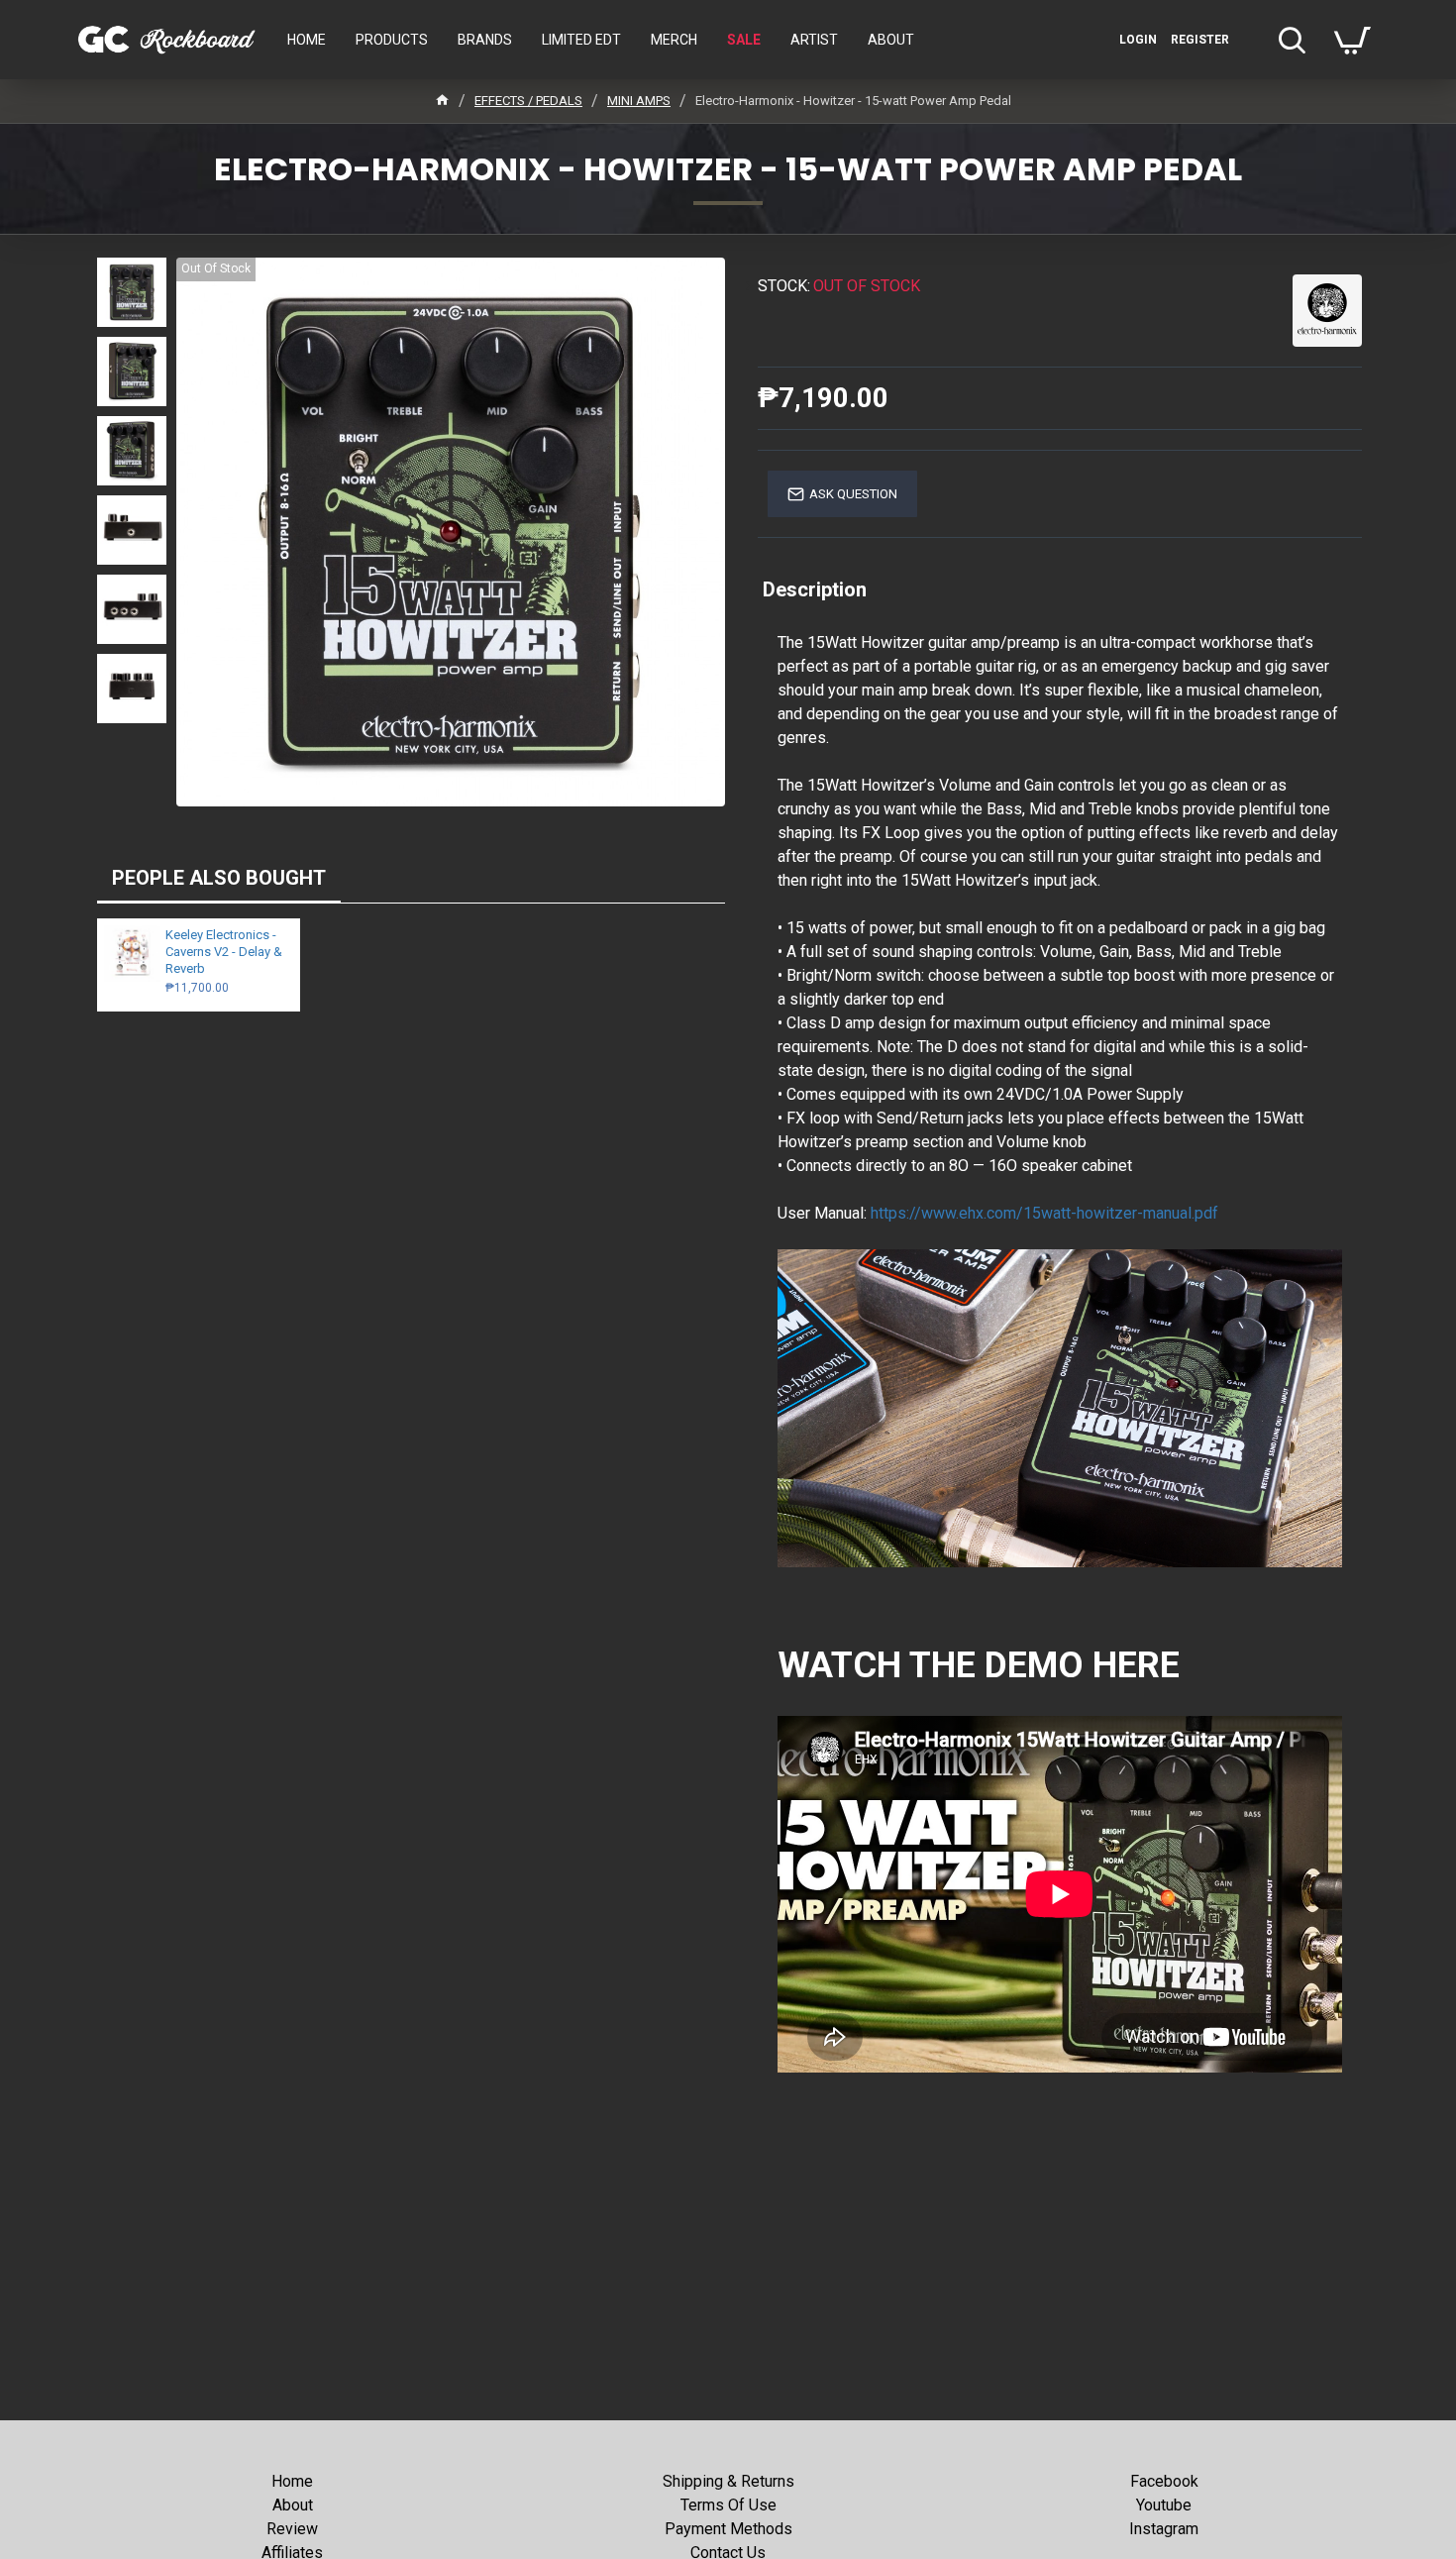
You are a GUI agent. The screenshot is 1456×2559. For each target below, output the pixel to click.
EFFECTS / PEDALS (528, 101)
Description (815, 589)
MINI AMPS (639, 101)
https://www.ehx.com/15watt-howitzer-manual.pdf (1044, 1213)
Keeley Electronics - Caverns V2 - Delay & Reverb (224, 952)
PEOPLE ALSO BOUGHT (219, 878)
